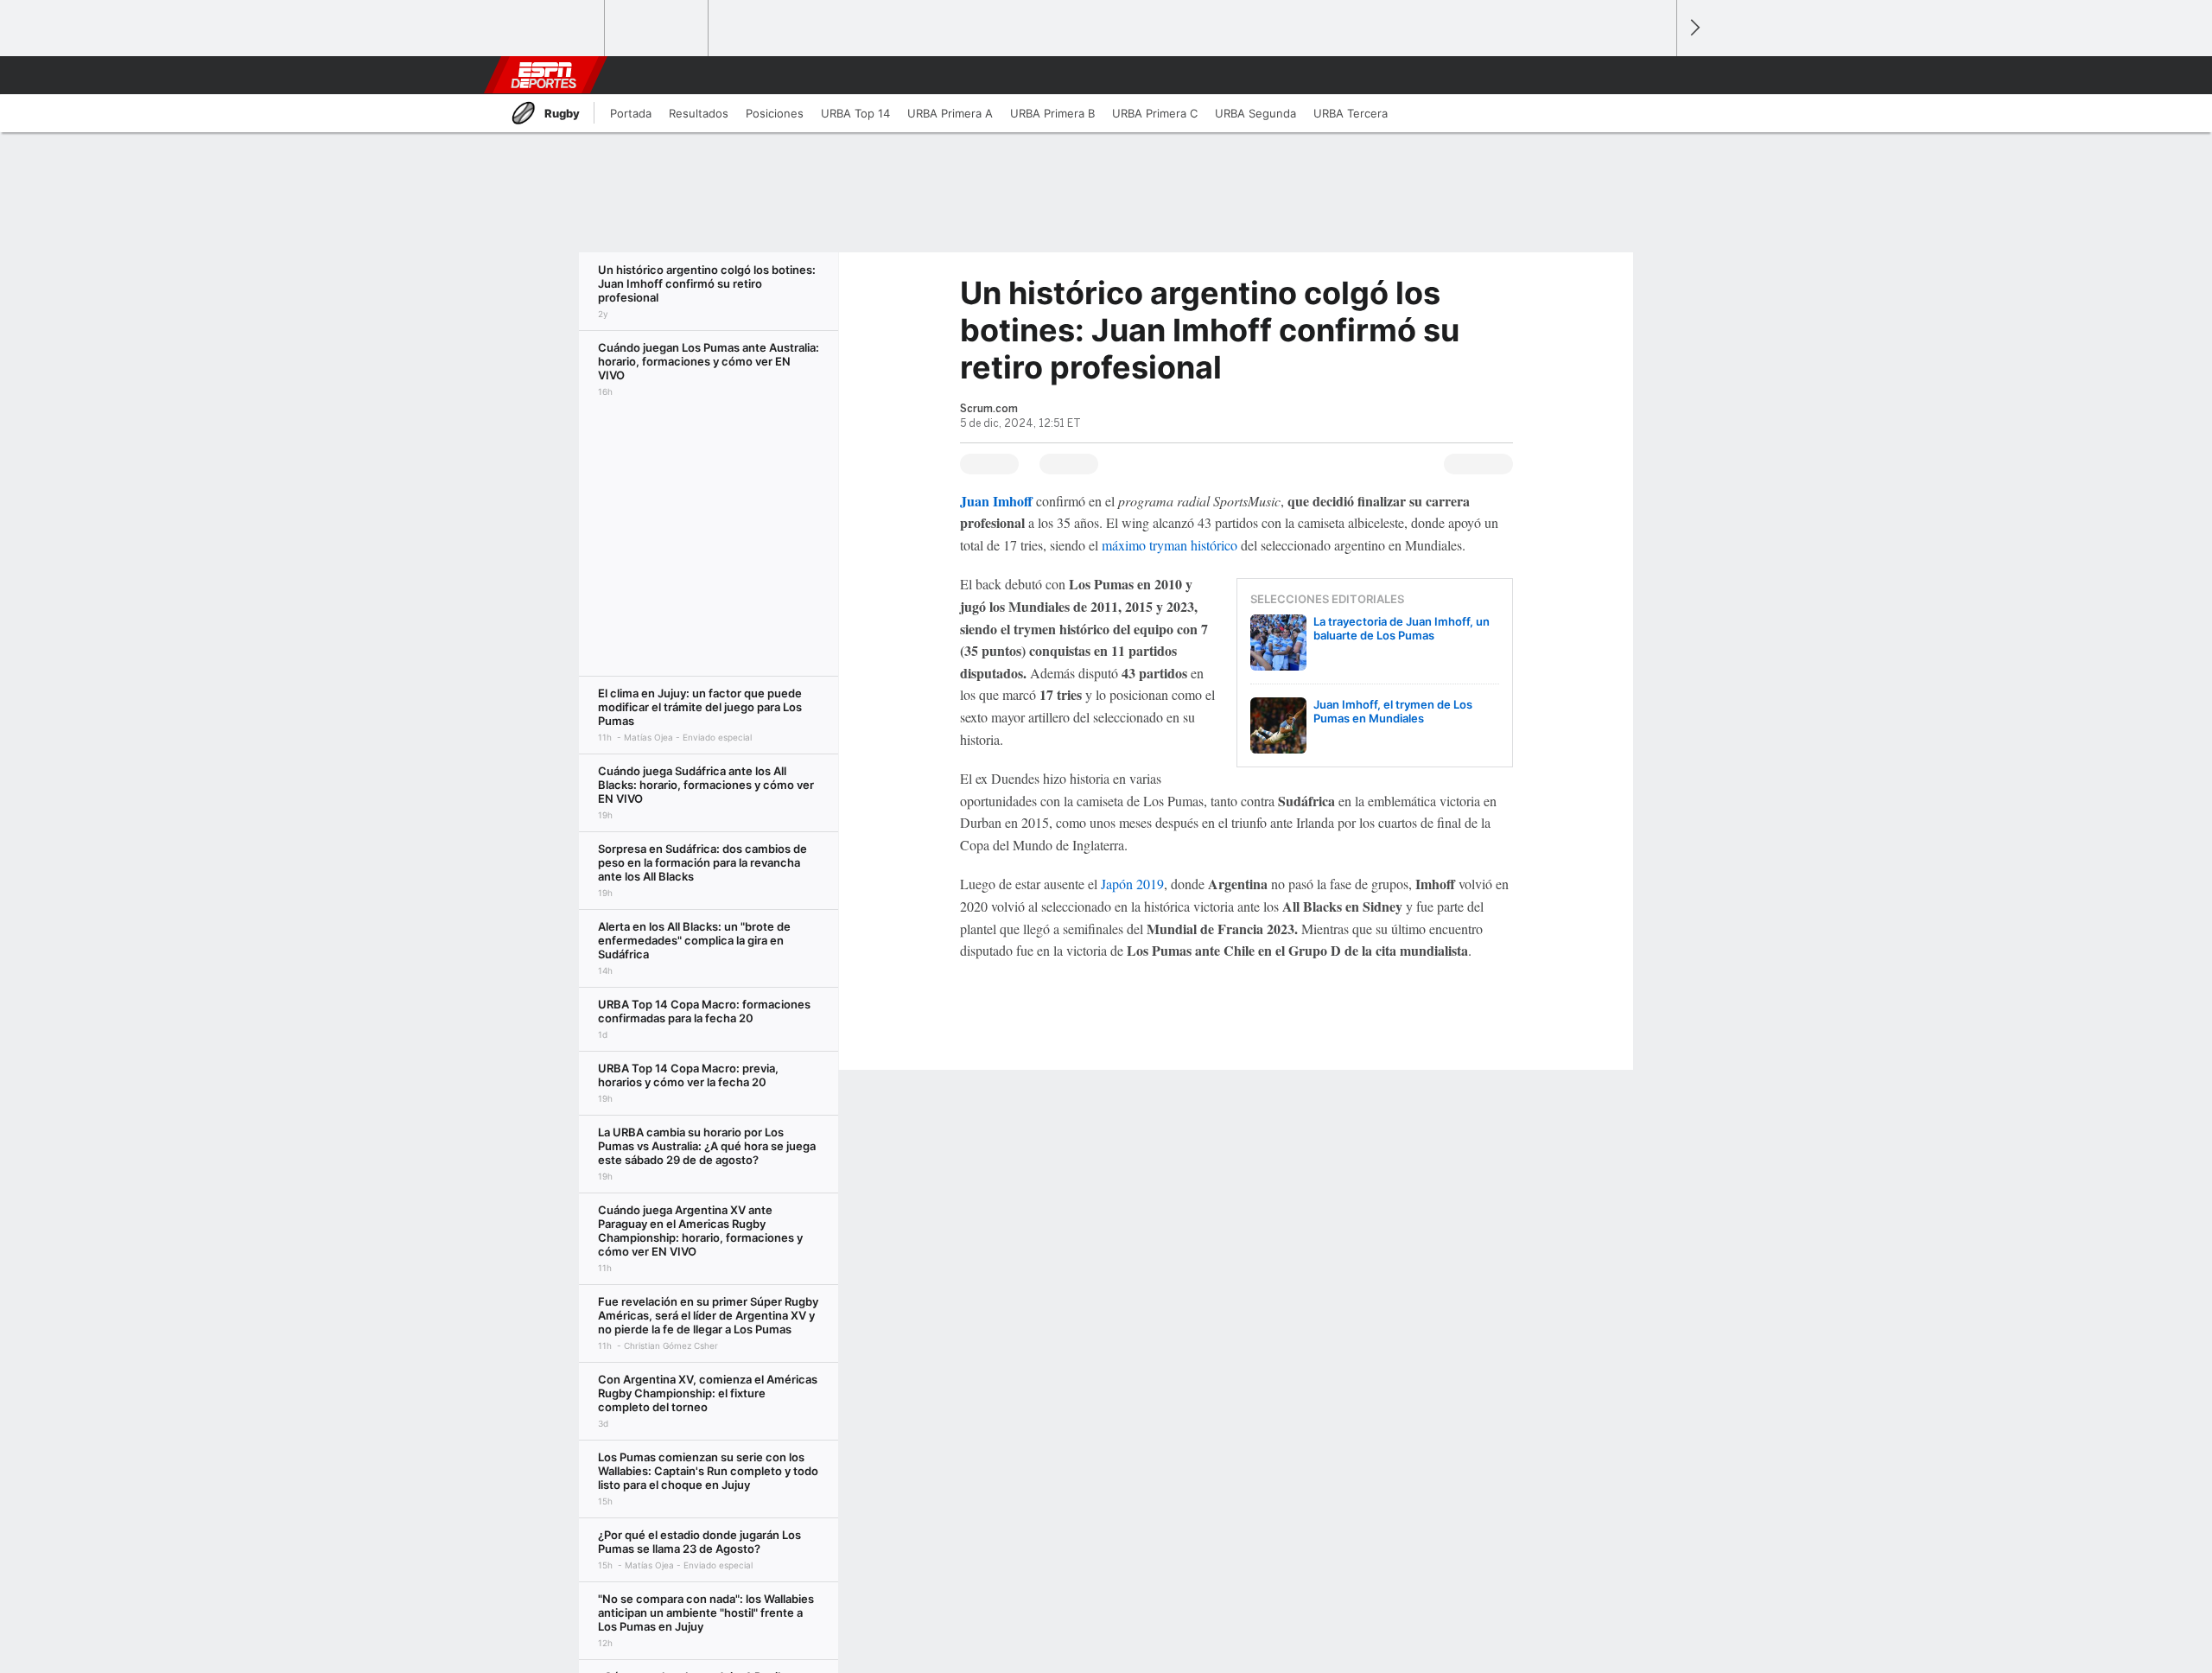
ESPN (543, 75)
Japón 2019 (1132, 884)
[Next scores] (1694, 28)
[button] (1656, 75)
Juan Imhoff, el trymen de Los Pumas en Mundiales (1393, 711)
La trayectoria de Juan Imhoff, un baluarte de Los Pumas (1402, 628)
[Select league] (554, 29)
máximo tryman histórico (1170, 545)
